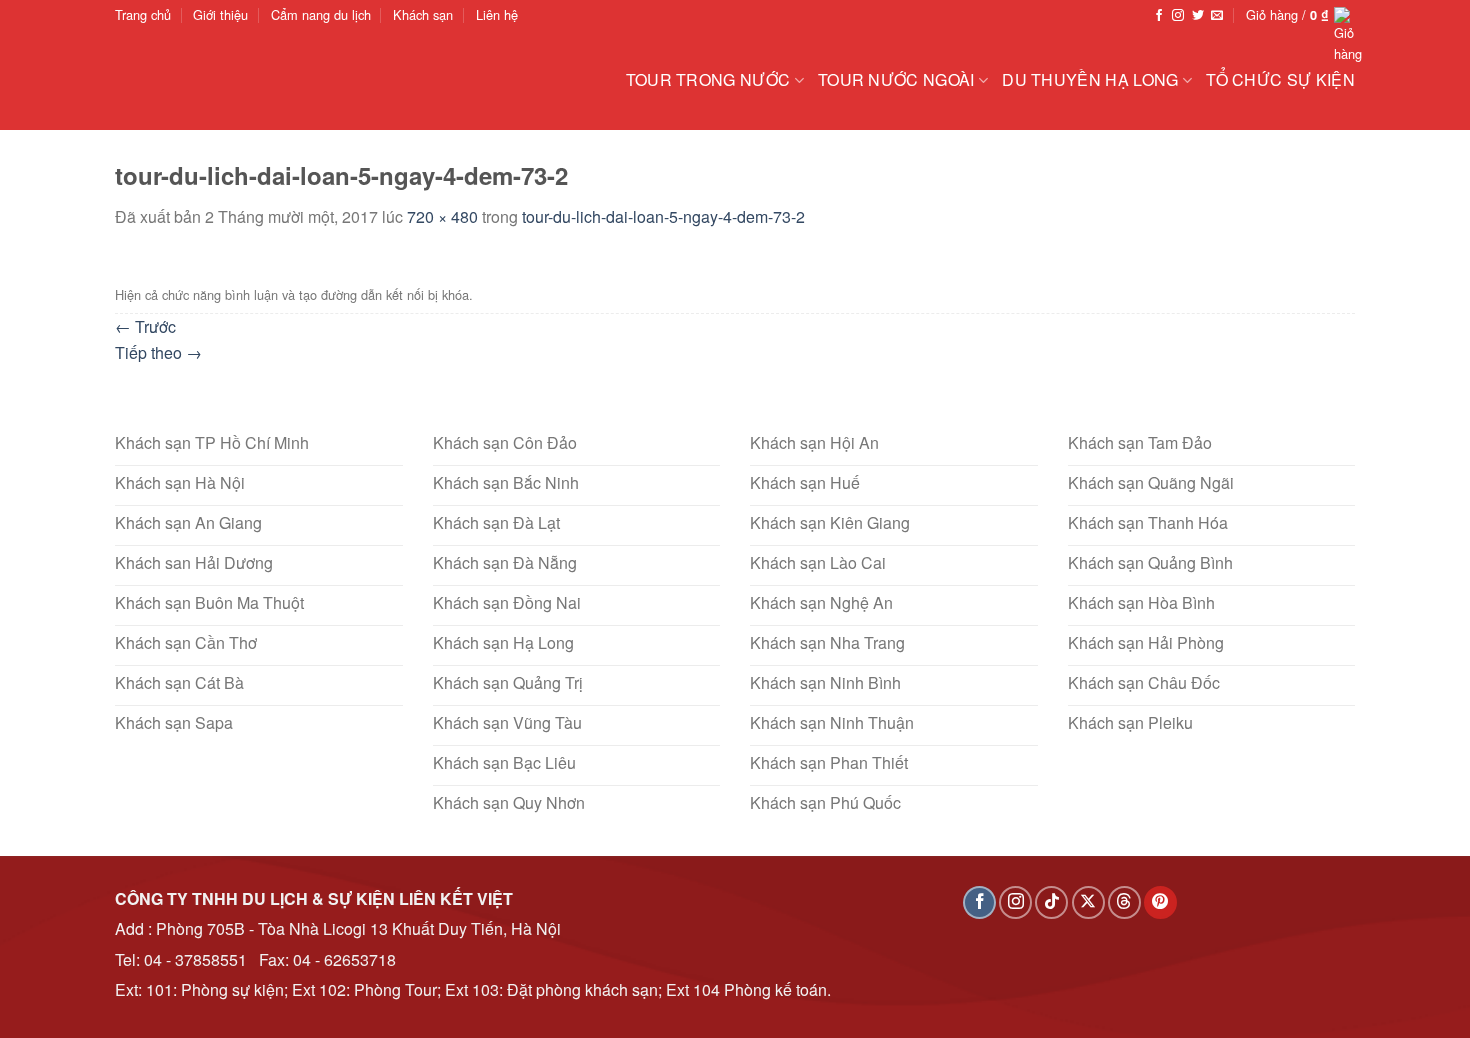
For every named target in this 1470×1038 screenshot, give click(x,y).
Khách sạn (423, 14)
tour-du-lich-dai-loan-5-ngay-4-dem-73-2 (663, 216)
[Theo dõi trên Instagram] (1178, 16)
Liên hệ (497, 14)
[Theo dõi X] (1088, 902)
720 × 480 (442, 216)
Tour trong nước (708, 79)
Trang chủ (143, 14)
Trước (145, 326)
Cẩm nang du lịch (321, 14)
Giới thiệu (220, 14)
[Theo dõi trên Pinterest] (1160, 902)
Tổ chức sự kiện (1280, 79)
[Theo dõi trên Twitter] (1198, 16)
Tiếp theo (158, 352)
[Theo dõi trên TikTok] (1051, 902)
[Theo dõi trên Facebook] (1159, 16)
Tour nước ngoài (896, 79)
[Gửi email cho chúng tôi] (1217, 16)
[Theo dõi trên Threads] (1124, 902)
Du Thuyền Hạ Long (1090, 79)
